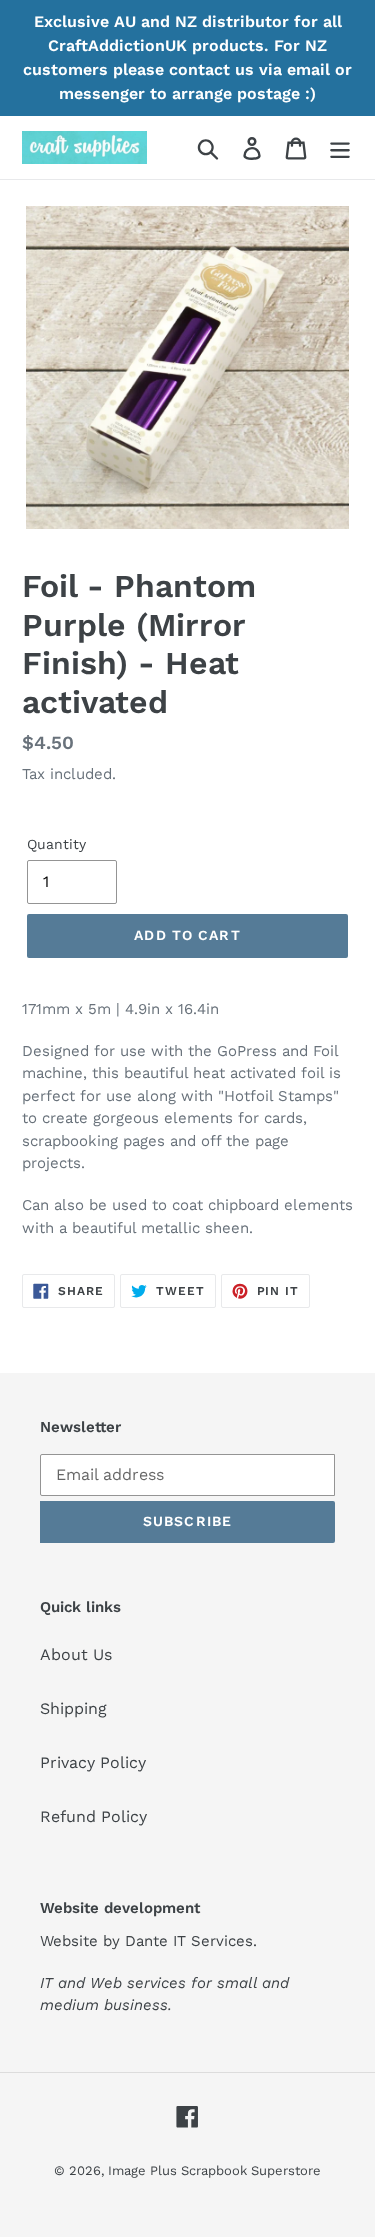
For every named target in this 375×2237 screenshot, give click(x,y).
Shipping (73, 1708)
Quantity (56, 844)
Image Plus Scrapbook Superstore (214, 2170)
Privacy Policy (93, 1762)
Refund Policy (93, 1816)
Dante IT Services (189, 1941)
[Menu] (340, 147)
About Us (76, 1654)
